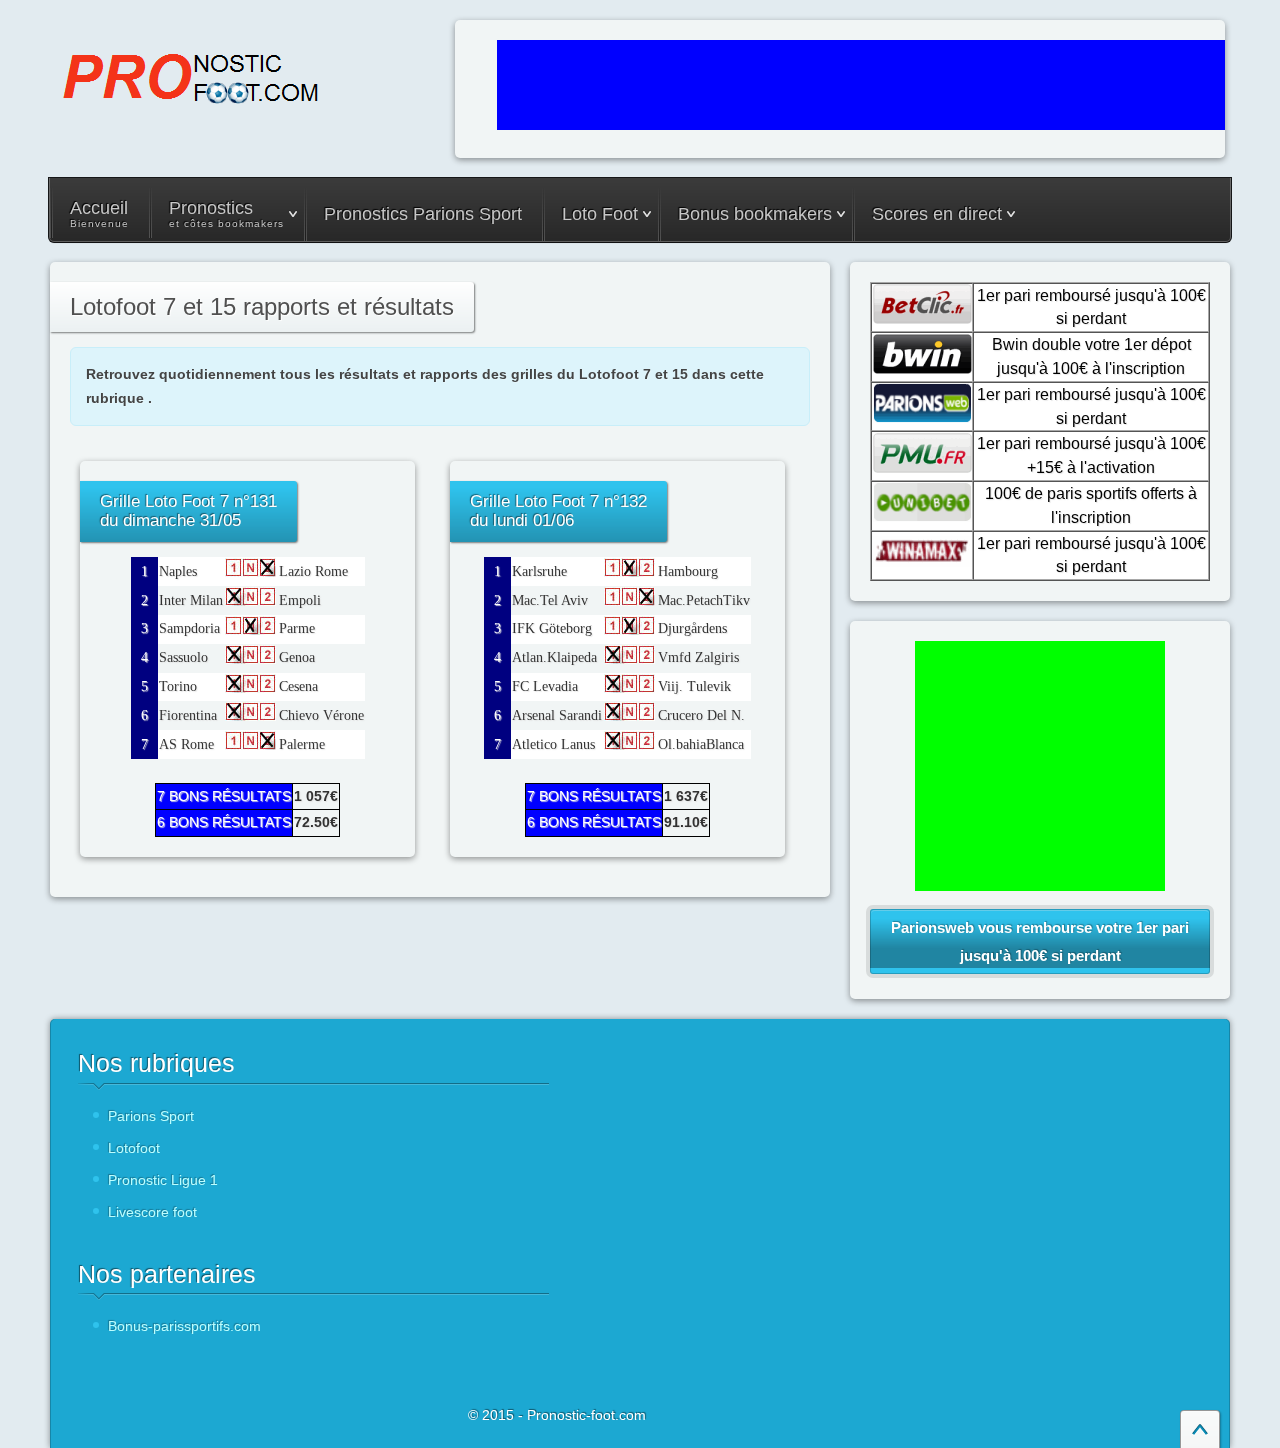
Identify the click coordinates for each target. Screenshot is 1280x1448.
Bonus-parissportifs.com (184, 1326)
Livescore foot (152, 1212)
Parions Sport (151, 1116)
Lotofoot (134, 1148)
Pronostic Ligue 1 (163, 1180)
